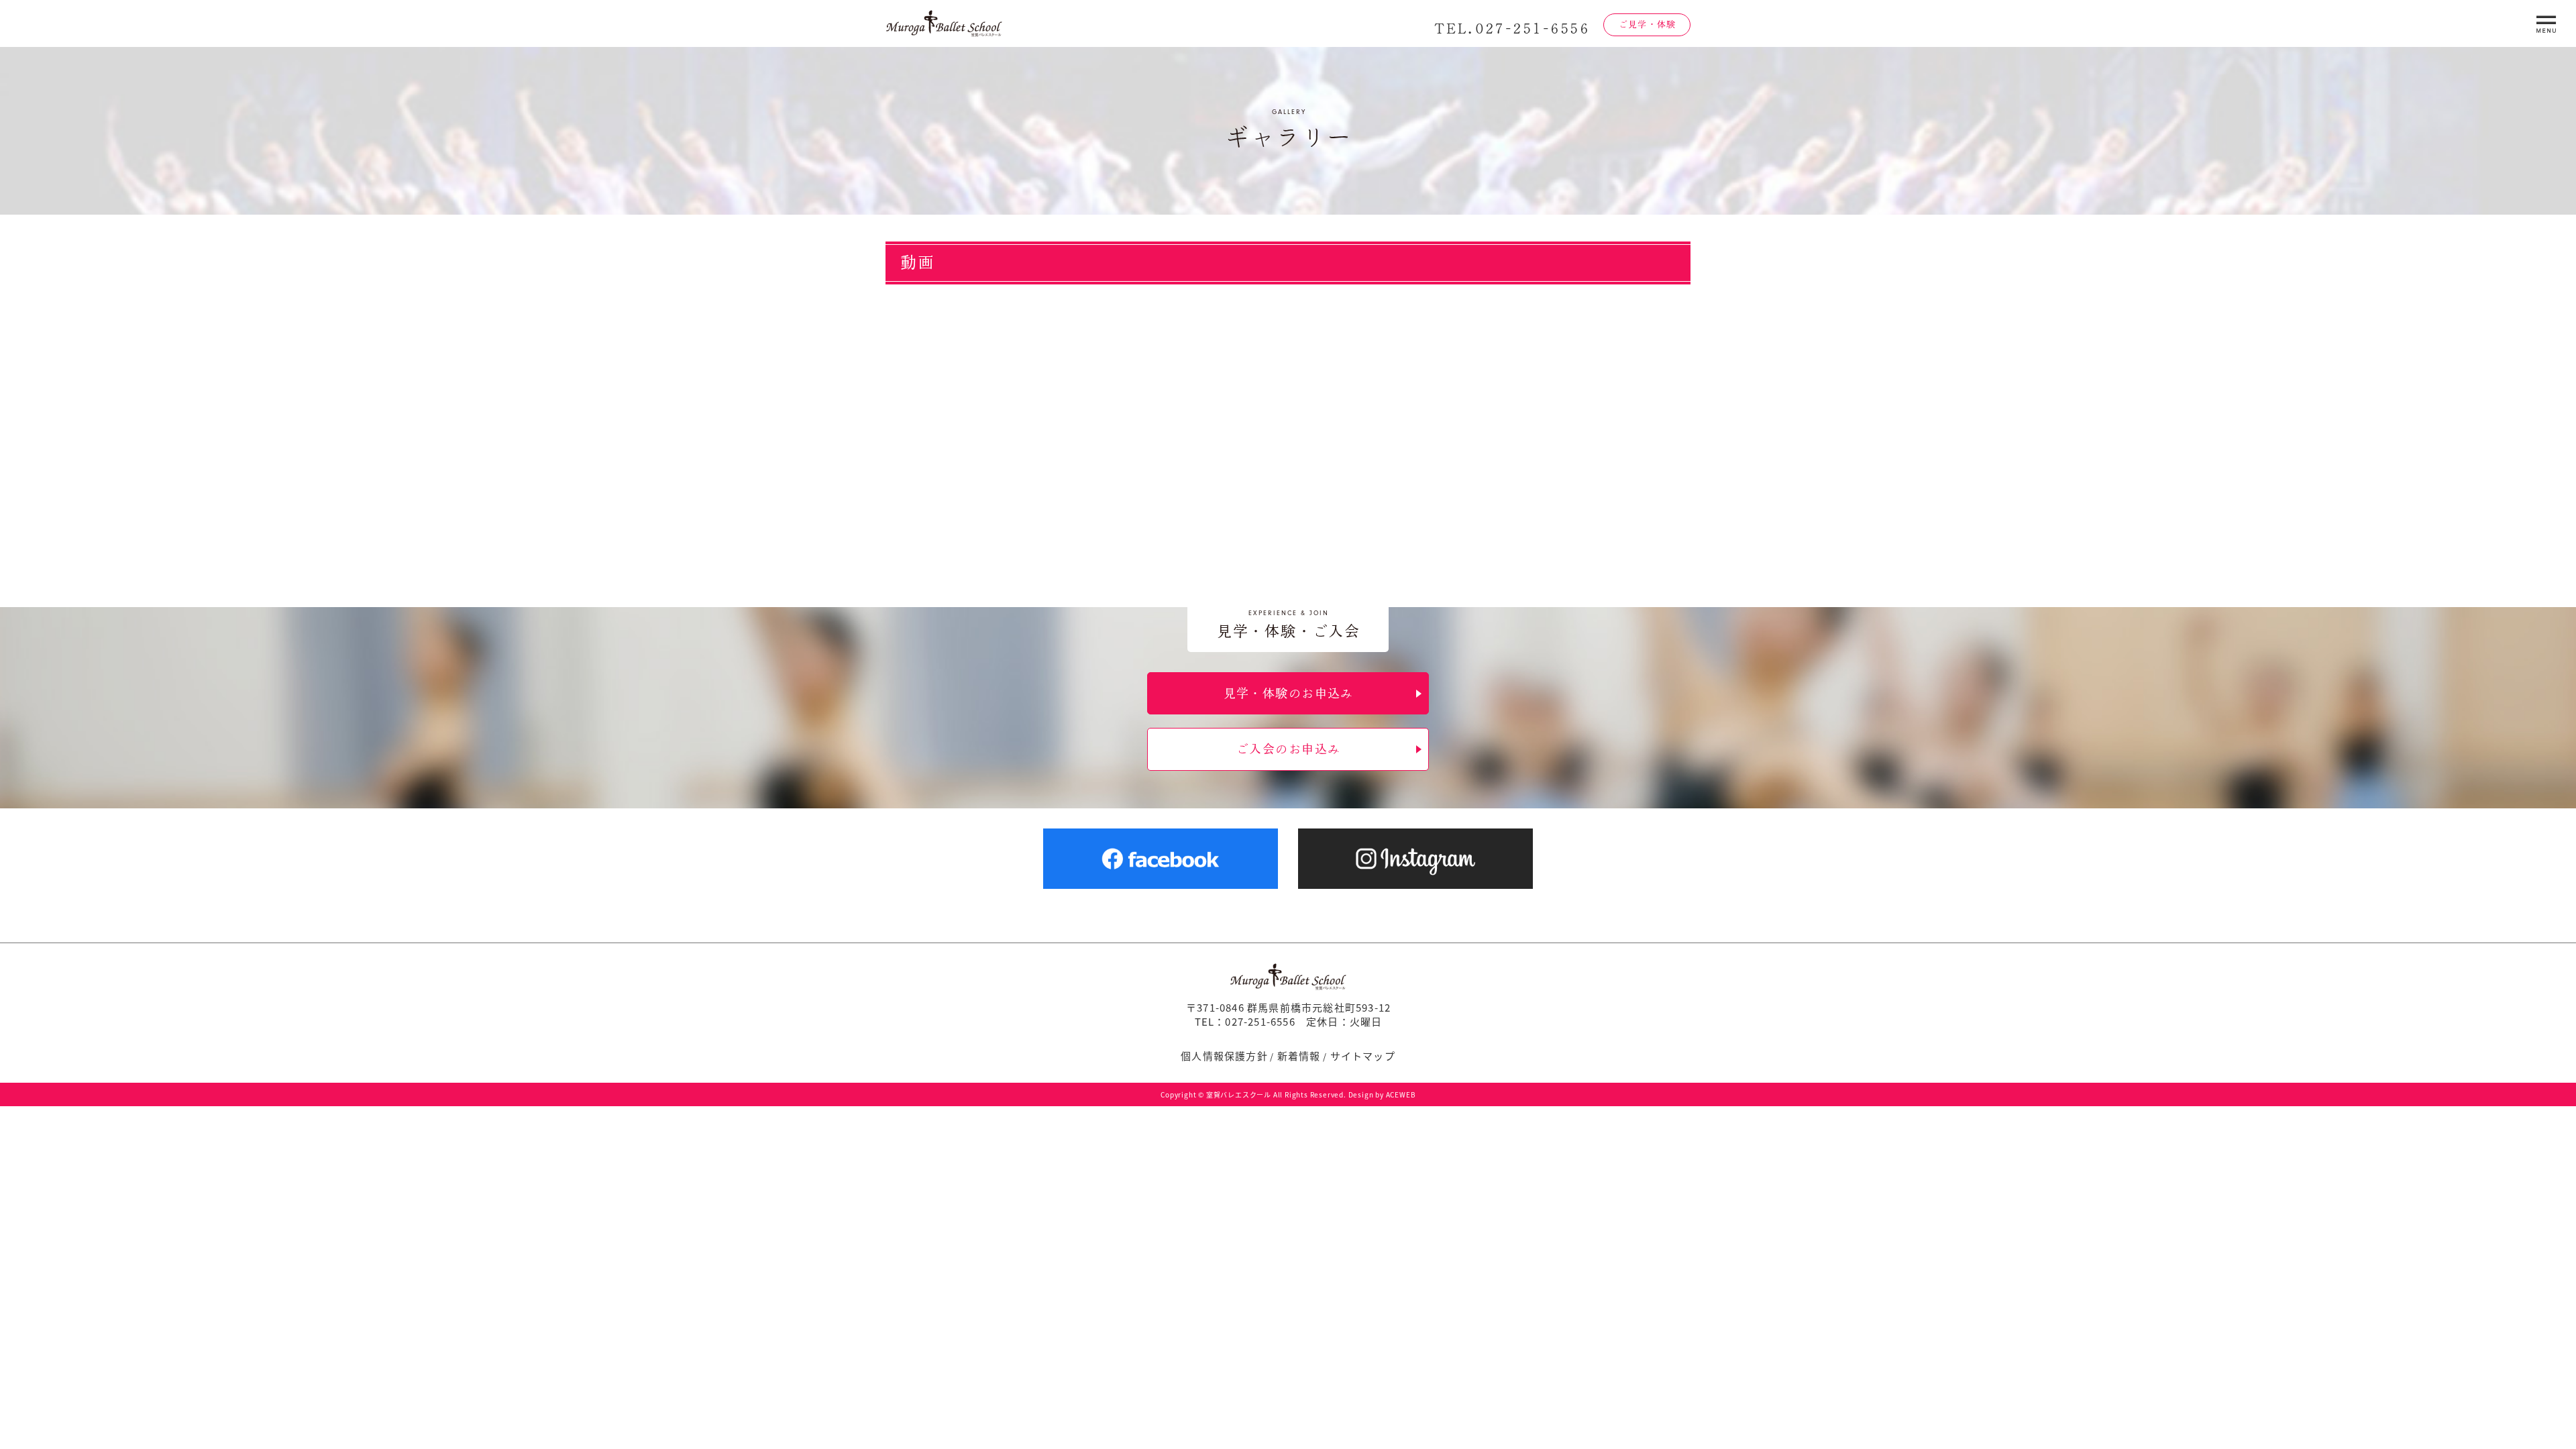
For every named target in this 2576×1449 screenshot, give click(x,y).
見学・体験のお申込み (1289, 693)
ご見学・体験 (1647, 24)
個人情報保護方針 (1224, 1056)
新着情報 (1299, 1056)
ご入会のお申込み (1289, 749)
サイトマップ (1363, 1056)
